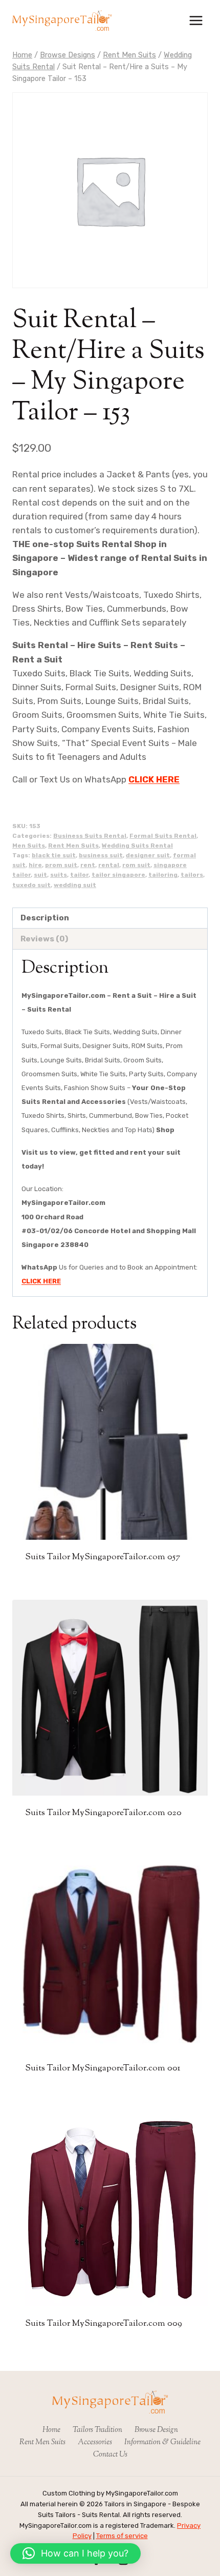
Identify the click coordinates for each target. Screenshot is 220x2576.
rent (88, 865)
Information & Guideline (162, 2442)
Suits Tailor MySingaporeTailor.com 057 (103, 1557)
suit (40, 875)
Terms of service (122, 2536)
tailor (79, 875)
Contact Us (110, 2455)
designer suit (148, 855)
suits (59, 875)
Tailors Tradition (97, 2430)
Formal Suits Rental (163, 836)
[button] (75, 2553)
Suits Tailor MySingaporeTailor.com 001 (103, 2068)
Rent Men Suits (73, 846)
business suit (101, 855)
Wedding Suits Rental (137, 846)
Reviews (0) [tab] (44, 939)
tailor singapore (118, 875)
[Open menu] (196, 20)
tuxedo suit (31, 885)
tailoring (163, 875)
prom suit (61, 865)
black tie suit (54, 855)
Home (51, 2430)
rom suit (136, 865)
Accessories (95, 2442)
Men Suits (29, 846)
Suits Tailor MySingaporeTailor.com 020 (103, 1813)
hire (35, 865)
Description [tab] (45, 918)
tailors (192, 875)
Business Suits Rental (90, 836)
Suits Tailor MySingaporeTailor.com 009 (104, 2324)
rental (109, 865)
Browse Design (156, 2430)
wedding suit (75, 885)
